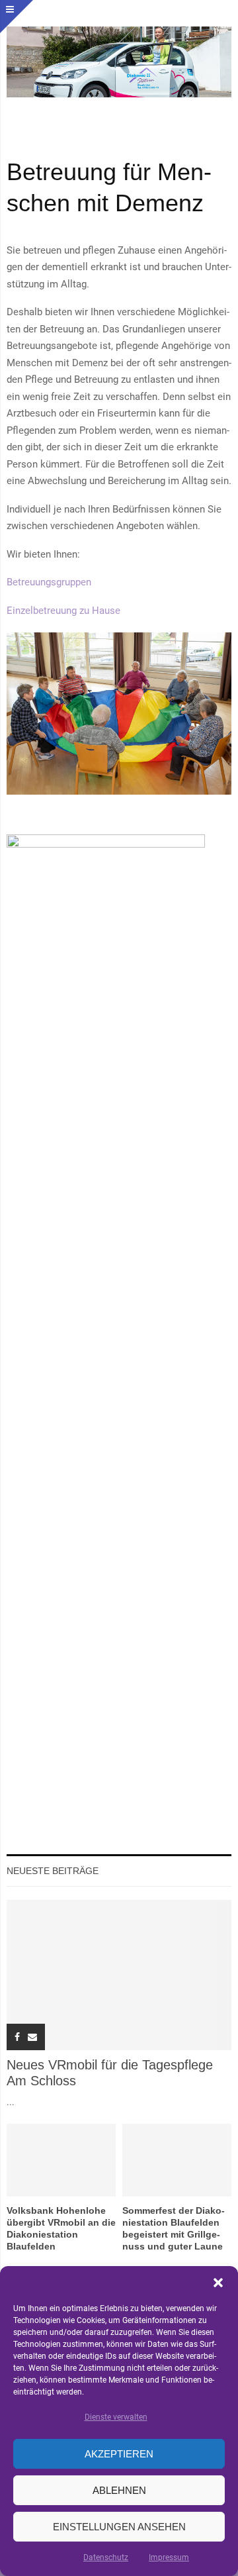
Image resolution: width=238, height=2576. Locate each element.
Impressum (169, 2557)
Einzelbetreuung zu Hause (63, 611)
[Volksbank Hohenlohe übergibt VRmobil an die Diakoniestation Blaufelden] (61, 2160)
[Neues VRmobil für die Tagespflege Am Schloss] (119, 1975)
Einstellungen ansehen (119, 2527)
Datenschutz (106, 2557)
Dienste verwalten (116, 2417)
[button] (218, 2283)
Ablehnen (119, 2490)
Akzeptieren (119, 2454)
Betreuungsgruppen (49, 582)
